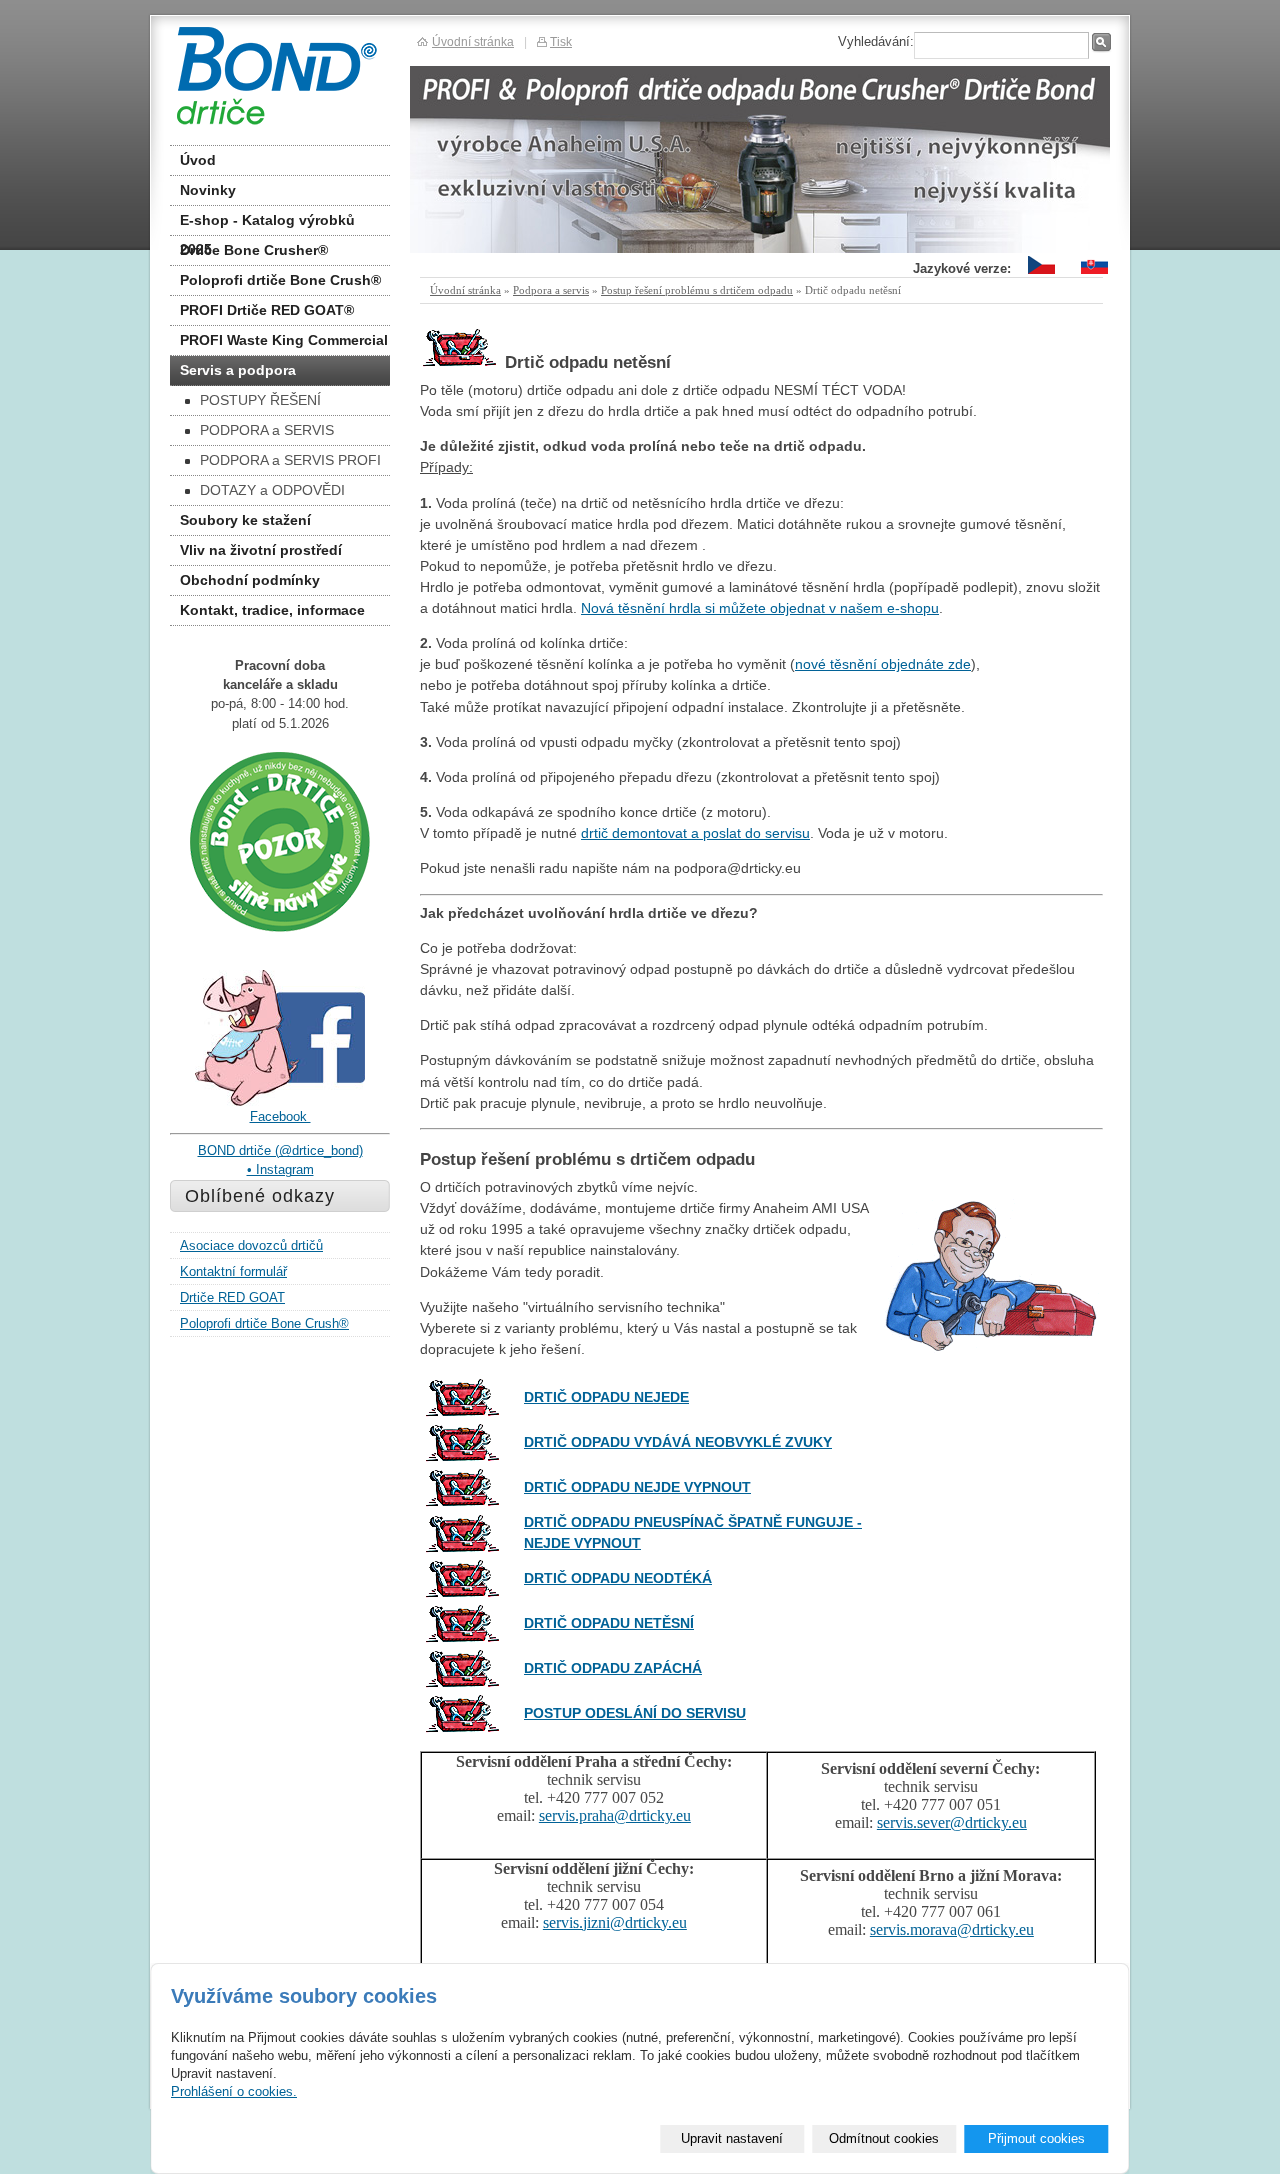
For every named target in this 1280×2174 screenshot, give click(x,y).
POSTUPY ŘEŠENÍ (260, 400)
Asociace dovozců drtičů (251, 1245)
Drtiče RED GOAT (232, 1297)
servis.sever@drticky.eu (952, 1822)
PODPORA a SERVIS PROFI (290, 460)
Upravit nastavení (732, 2138)
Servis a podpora (238, 370)
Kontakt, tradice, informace (272, 610)
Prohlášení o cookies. (234, 2091)
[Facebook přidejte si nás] (280, 1102)
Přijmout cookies (1036, 2138)
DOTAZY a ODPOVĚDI (272, 490)
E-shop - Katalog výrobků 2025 (267, 224)
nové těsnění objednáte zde (883, 664)
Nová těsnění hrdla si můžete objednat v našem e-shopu (760, 608)
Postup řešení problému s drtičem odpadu (697, 290)
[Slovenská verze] (1094, 274)
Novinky (208, 190)
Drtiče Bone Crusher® (254, 250)
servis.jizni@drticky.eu (615, 1922)
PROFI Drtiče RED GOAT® (267, 310)
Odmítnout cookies (884, 2138)
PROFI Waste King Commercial (284, 340)
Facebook (280, 1116)
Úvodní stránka (465, 290)
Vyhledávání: (876, 41)
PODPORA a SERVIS (267, 430)
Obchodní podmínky (250, 580)
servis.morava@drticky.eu (952, 1929)
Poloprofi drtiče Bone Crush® (280, 280)
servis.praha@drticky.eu (615, 1815)
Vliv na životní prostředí (261, 550)
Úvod (198, 160)
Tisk (561, 41)
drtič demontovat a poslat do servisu (695, 833)
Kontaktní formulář (233, 1271)
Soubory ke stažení (245, 520)
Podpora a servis (551, 290)
